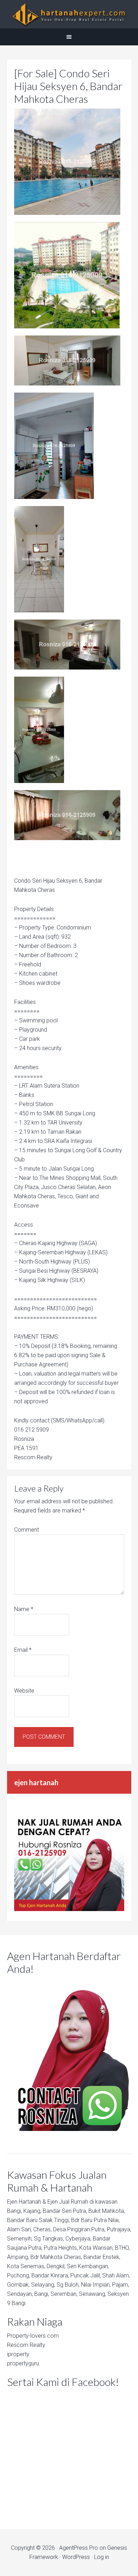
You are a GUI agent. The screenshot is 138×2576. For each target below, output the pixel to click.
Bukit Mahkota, (107, 2211)
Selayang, (43, 2285)
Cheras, (42, 2229)
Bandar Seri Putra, (65, 2211)
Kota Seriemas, (26, 2266)
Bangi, (15, 2211)
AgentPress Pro (79, 2548)
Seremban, (64, 2294)
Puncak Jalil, (86, 2275)
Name (24, 1609)
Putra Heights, (61, 2248)
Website (24, 1691)
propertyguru (23, 2363)
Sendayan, (20, 2294)
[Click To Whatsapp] (69, 2055)
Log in (102, 2557)
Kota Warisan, (96, 2248)
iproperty (18, 2354)
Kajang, (32, 2211)
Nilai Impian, (96, 2285)
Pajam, (121, 2285)
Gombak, (18, 2285)
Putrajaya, (119, 2229)
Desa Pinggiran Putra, (79, 2229)
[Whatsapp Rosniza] (69, 1909)
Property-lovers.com (33, 2336)
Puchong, (19, 2275)
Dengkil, (56, 2266)
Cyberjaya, (78, 2239)
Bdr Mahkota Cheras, (56, 2257)
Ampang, (18, 2257)
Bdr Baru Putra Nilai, (95, 2220)
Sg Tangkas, (49, 2239)
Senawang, (93, 2294)
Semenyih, (20, 2239)
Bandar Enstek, (102, 2257)
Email (23, 1650)
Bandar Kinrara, (50, 2275)
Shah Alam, (116, 2275)
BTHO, (122, 2248)
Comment (27, 1530)
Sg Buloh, (68, 2285)
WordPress (76, 2557)
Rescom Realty (26, 2345)
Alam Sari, (19, 2229)
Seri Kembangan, (88, 2266)
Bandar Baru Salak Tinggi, (38, 2220)
